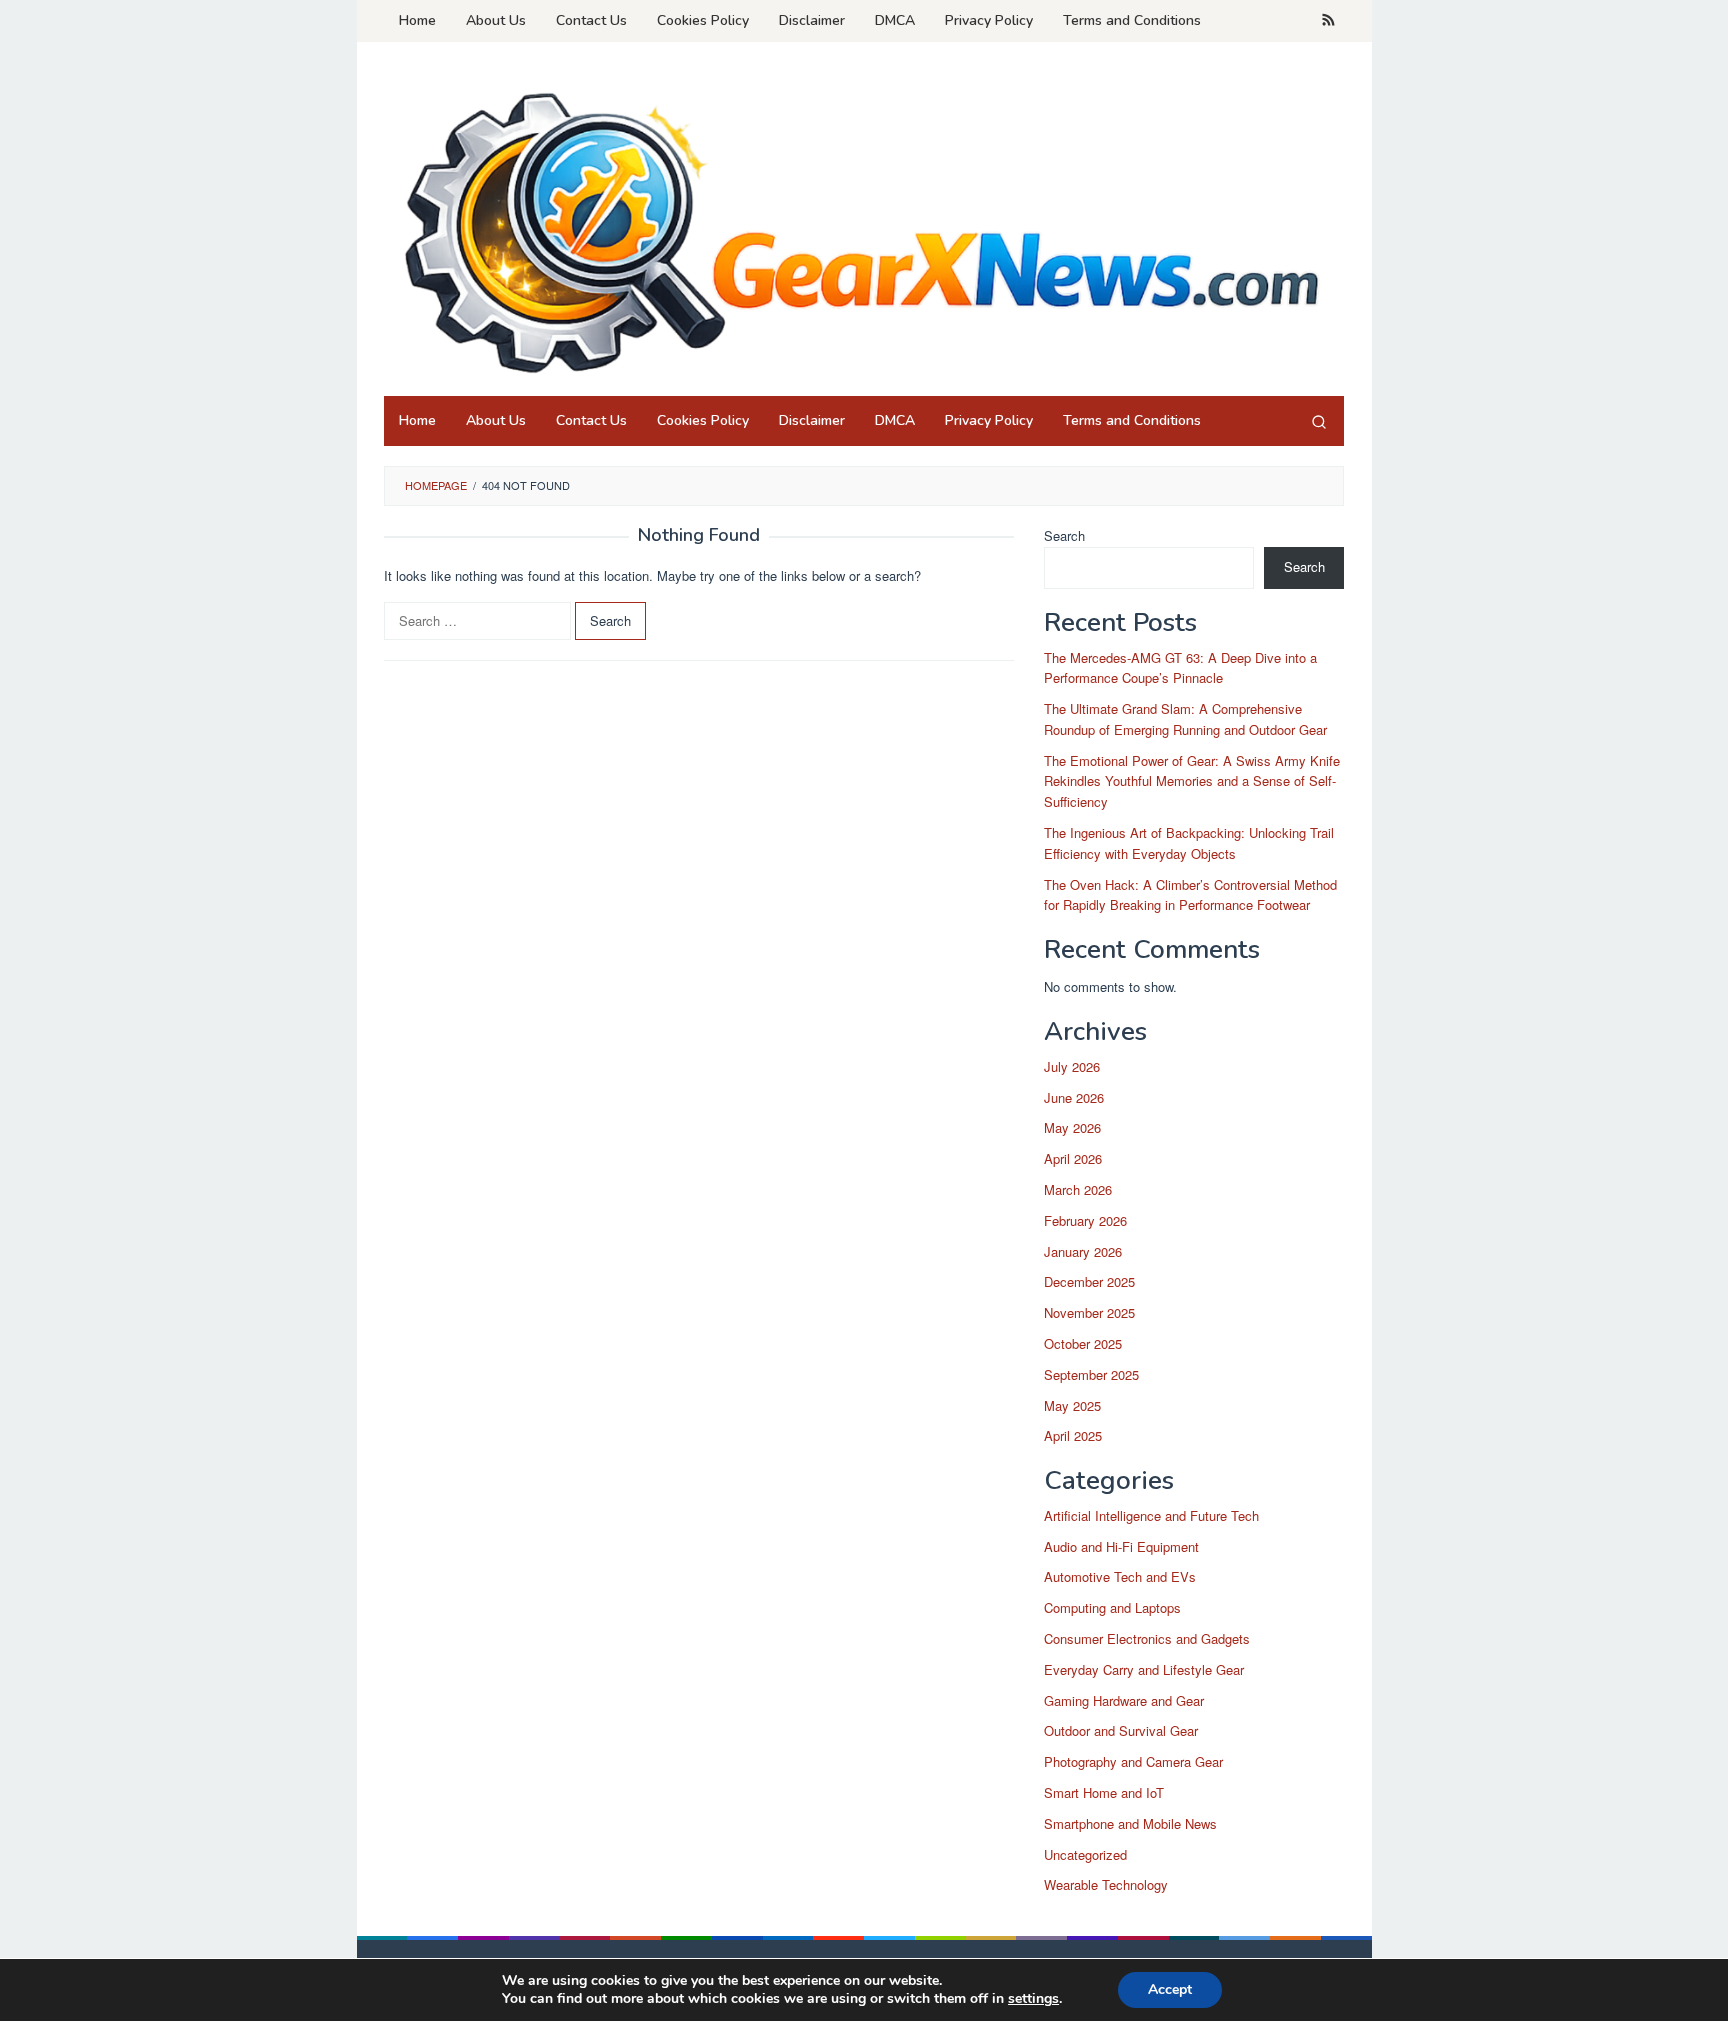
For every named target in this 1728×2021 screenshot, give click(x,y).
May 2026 (1072, 1127)
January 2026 (1083, 1251)
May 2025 (1072, 1405)
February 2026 (1085, 1220)
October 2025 (1083, 1343)
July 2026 (1072, 1066)
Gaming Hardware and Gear (1124, 1700)
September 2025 (1091, 1374)
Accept (1170, 1989)
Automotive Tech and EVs (1120, 1576)
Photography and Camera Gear (1133, 1761)
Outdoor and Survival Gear (1121, 1730)
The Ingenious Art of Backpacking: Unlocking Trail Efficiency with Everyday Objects (1189, 843)
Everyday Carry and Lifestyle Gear (1144, 1669)
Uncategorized (1085, 1854)
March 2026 (1078, 1189)
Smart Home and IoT (1104, 1792)
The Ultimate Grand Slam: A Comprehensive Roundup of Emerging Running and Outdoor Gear (1185, 719)
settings (1033, 1999)
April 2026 (1073, 1158)
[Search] (1319, 421)
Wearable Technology (1106, 1884)
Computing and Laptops (1112, 1607)
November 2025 (1089, 1312)
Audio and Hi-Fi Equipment (1121, 1546)
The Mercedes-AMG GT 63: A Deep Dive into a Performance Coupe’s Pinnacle (1180, 668)
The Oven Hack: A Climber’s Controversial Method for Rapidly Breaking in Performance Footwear (1190, 895)
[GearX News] (864, 224)
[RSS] (1328, 21)
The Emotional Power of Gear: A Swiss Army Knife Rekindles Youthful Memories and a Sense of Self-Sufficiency (1192, 781)
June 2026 (1074, 1097)
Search (1064, 535)
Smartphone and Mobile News (1130, 1823)
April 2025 (1073, 1435)
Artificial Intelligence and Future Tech (1151, 1515)
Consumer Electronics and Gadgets (1147, 1638)
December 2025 (1089, 1281)
